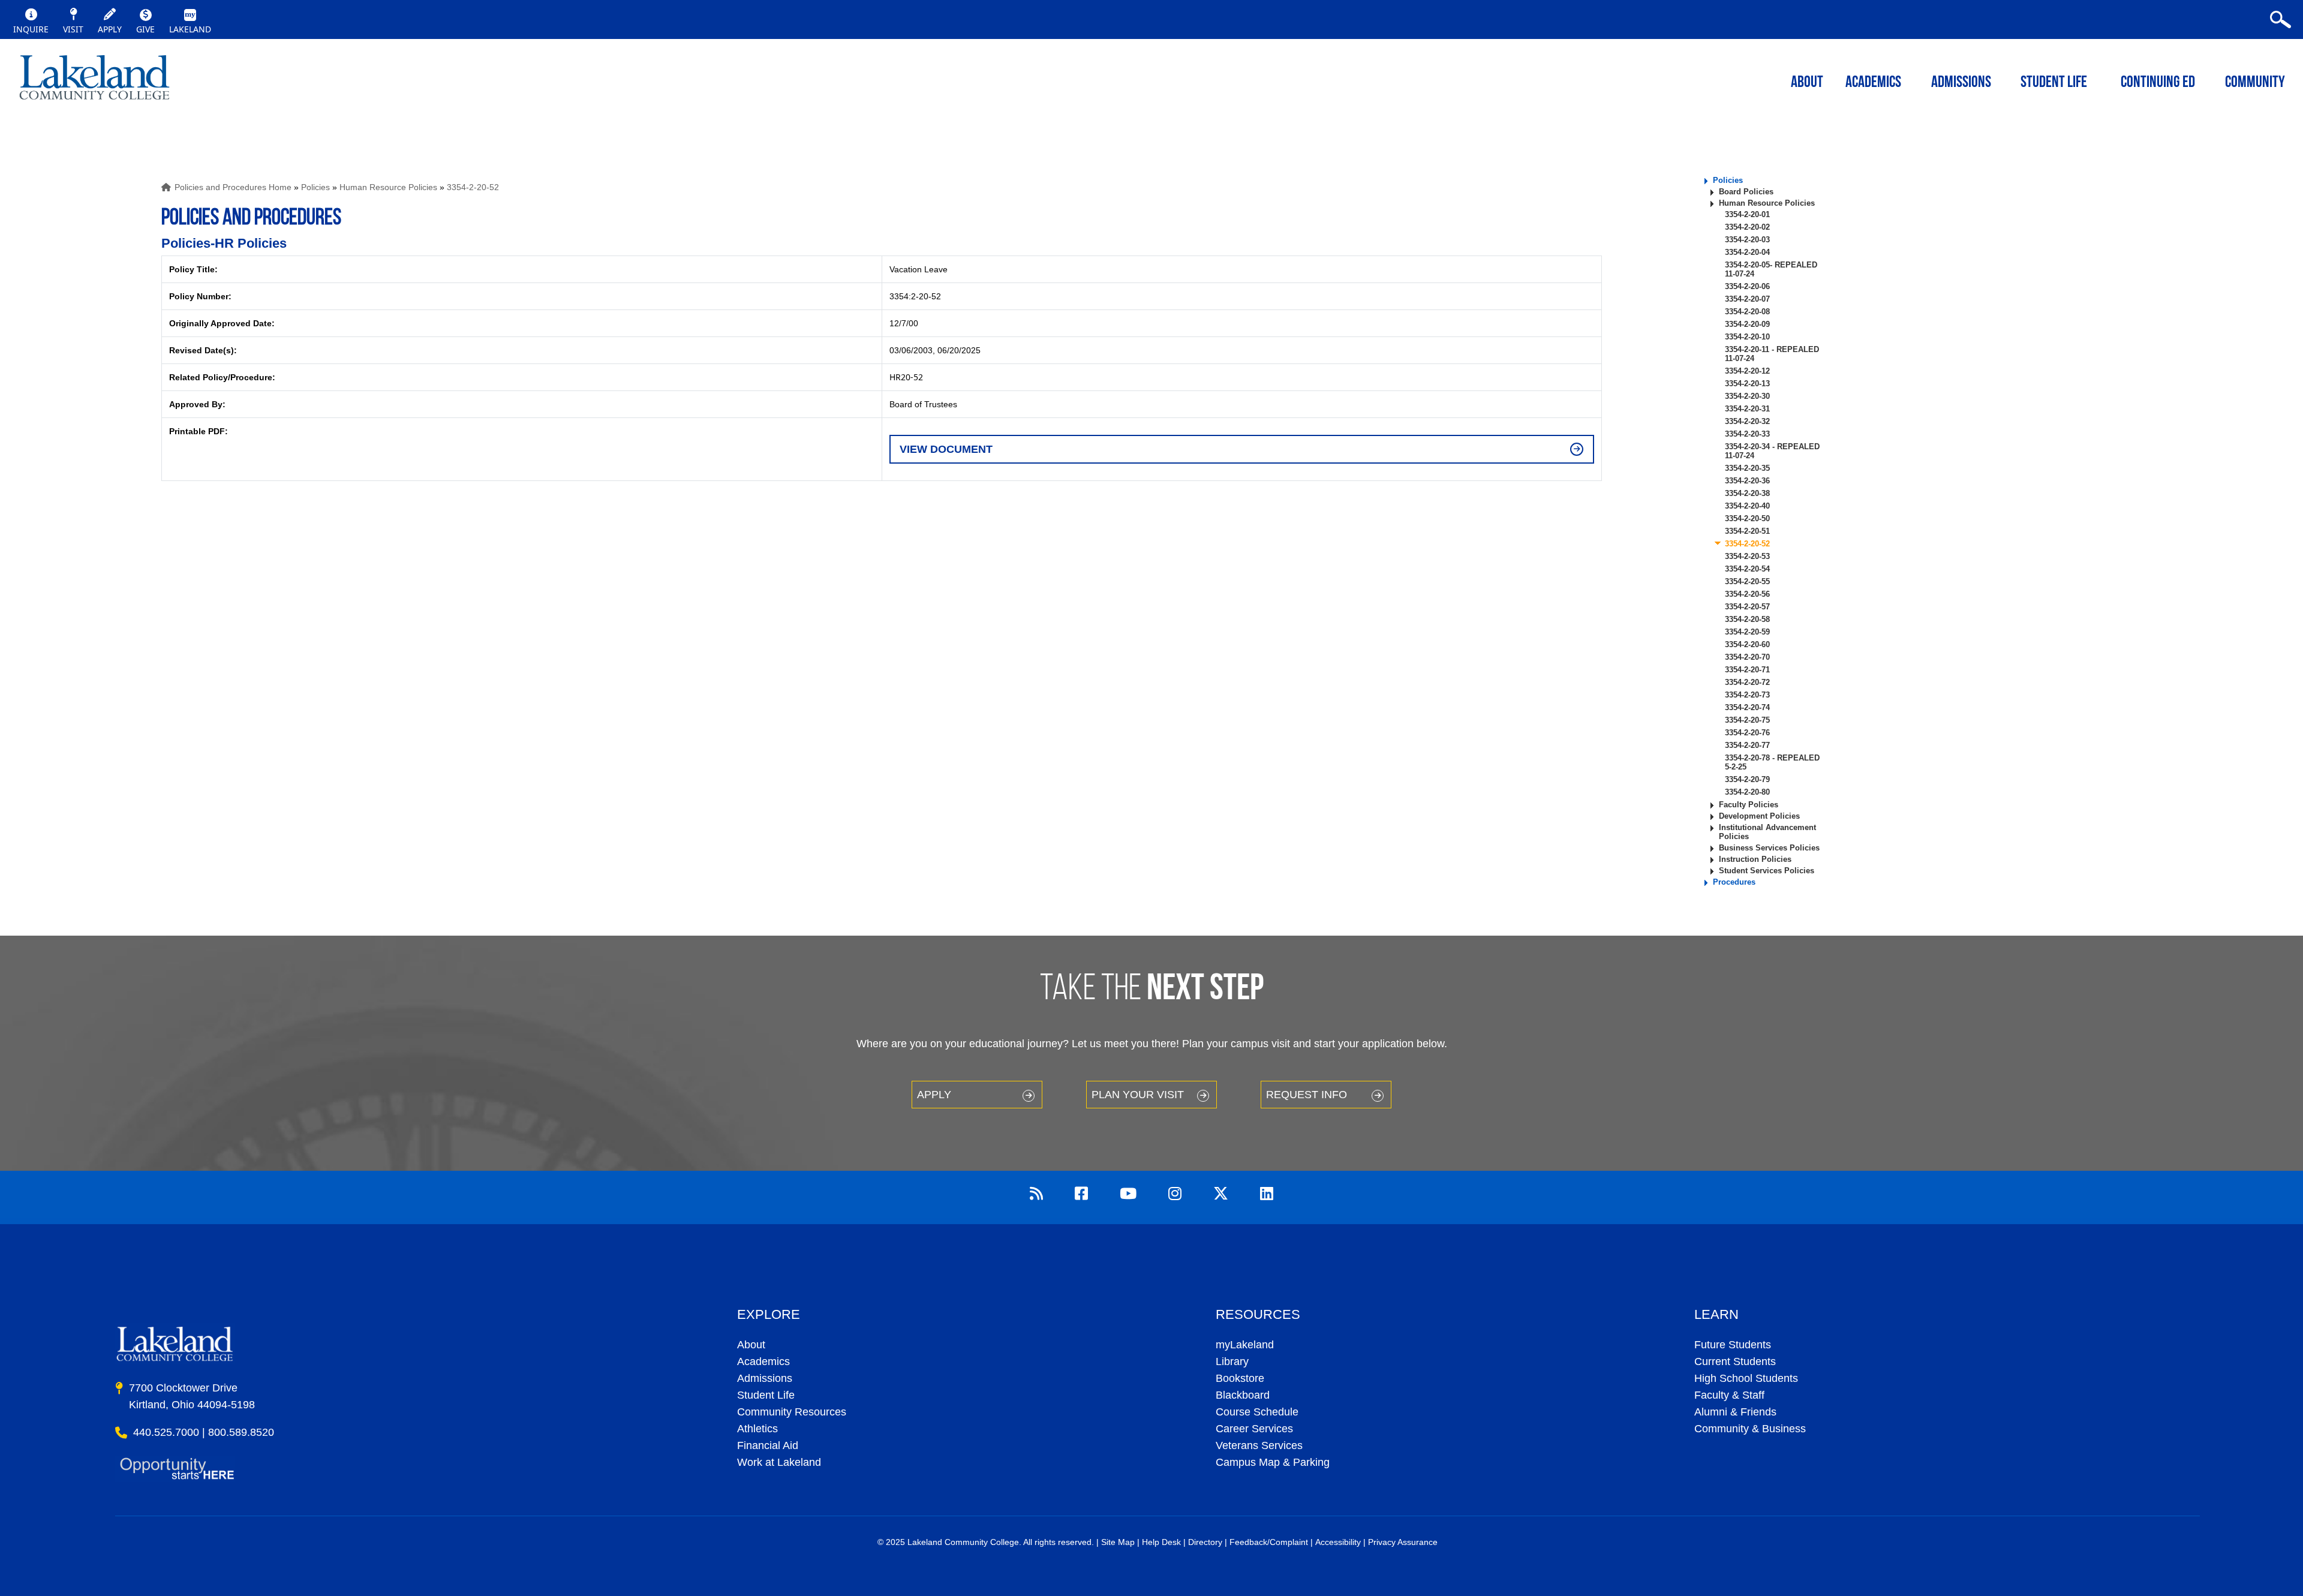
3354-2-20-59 (1747, 632)
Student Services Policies (1767, 871)
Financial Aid (768, 1445)
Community (2255, 83)
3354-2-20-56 (1747, 594)
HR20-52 (906, 377)
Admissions (1961, 83)
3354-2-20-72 (1747, 682)
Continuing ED (2158, 83)
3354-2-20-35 (1747, 468)
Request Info (1307, 1095)
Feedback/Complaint (1269, 1542)
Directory (1205, 1542)
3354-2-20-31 (1747, 409)
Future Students (1733, 1345)
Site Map (1118, 1542)
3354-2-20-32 (1747, 421)
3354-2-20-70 (1747, 657)
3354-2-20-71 (1747, 670)
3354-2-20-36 (1747, 481)
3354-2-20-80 (1747, 792)
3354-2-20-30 (1747, 396)
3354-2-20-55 (1747, 581)
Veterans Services (1259, 1445)
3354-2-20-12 (1747, 371)
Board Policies (1746, 192)
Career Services (1254, 1429)
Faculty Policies (1749, 805)
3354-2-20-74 (1747, 707)
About (751, 1345)
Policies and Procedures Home (233, 187)
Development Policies (1759, 816)
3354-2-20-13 (1747, 384)
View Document (946, 449)
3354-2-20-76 (1747, 733)
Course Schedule (1257, 1412)
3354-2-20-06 (1747, 286)
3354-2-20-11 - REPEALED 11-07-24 (1772, 354)
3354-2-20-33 (1747, 434)
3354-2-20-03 (1747, 240)
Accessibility (1338, 1542)
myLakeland (94, 81)
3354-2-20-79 (1747, 779)
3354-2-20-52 (473, 187)
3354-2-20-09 (1747, 324)
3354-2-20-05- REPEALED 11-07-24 (1771, 269)
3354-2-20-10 (1747, 337)
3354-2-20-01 (1747, 214)
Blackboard (1243, 1395)
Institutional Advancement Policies (1767, 832)
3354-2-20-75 (1747, 720)
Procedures (1734, 882)
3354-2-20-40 (1747, 506)
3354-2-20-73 (1747, 695)
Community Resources (792, 1412)
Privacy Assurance (1403, 1542)
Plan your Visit (1138, 1095)
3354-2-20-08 (1747, 312)
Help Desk (1161, 1542)
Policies (315, 187)
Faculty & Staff (1729, 1395)
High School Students (1746, 1378)
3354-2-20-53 (1747, 556)
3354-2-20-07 (1747, 299)
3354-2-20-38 (1747, 493)
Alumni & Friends (1735, 1412)
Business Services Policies (1769, 848)
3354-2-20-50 (1747, 519)
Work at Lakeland (779, 1462)
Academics (763, 1361)
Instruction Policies (1755, 859)
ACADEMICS (1873, 83)
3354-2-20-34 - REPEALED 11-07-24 (1772, 451)
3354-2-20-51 (1747, 531)
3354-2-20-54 (1747, 569)
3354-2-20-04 (1747, 252)
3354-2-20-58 (1747, 619)
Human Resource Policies (388, 187)
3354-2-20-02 (1747, 227)
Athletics (757, 1429)
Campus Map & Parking (1273, 1462)
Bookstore (1240, 1378)
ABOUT (1807, 83)
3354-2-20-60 (1747, 644)
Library (1232, 1361)
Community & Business (1750, 1429)
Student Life (2054, 83)
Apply (934, 1095)
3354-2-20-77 (1747, 745)
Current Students (1735, 1361)
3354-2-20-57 (1747, 607)
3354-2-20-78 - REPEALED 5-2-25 (1772, 762)
